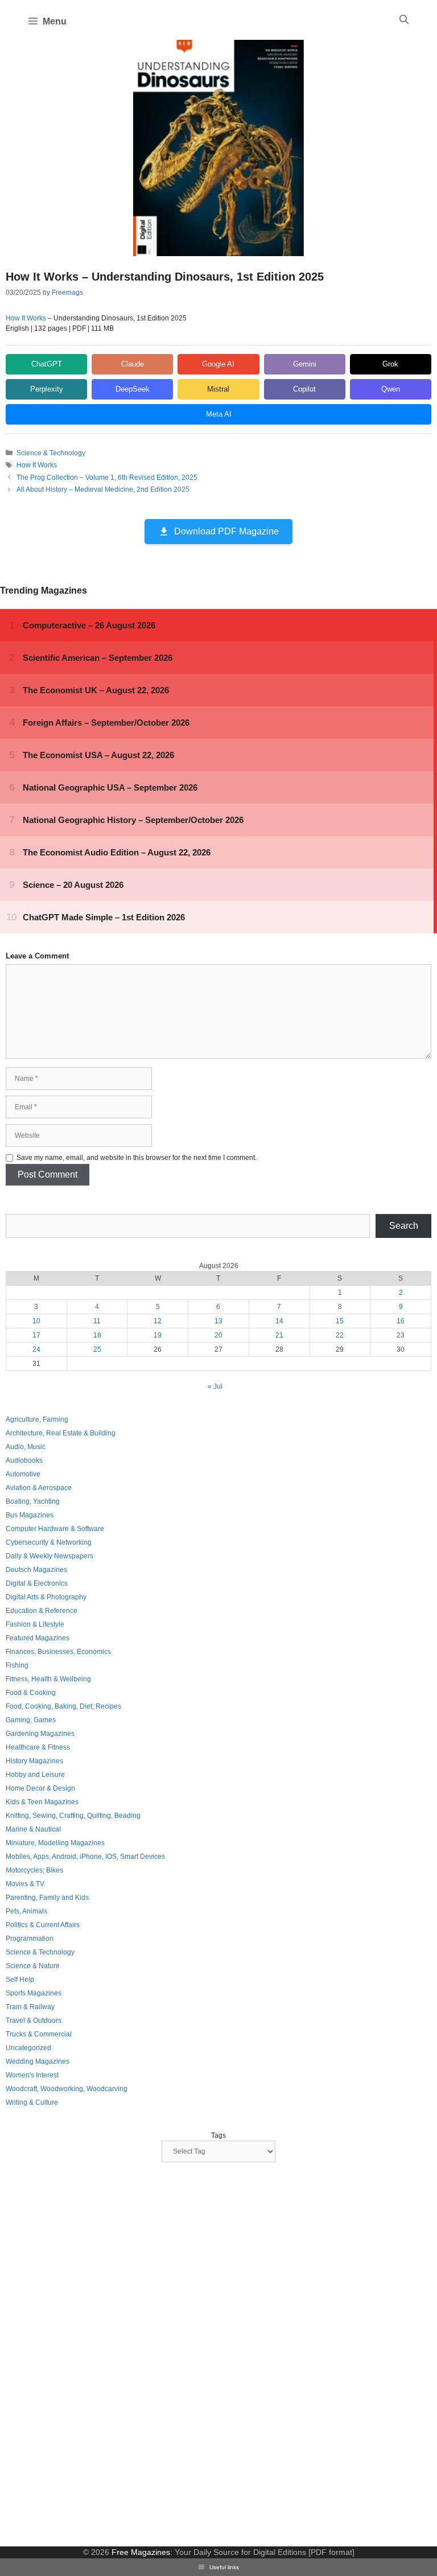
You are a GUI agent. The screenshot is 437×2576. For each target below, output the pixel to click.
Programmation (30, 1939)
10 (36, 1321)
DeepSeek (133, 389)
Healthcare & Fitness (38, 1747)
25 (97, 1349)
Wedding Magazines (38, 2061)
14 (279, 1321)
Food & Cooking (31, 1693)
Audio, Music (26, 1447)
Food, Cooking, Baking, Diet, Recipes (63, 1706)
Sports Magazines (34, 1993)
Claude (133, 364)
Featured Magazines (38, 1638)
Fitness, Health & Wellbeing (48, 1679)
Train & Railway (30, 2007)
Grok (390, 364)
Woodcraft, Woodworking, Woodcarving (67, 2089)
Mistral (218, 389)
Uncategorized (28, 2048)
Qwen (391, 389)
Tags (218, 2135)
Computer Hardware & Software (55, 1529)
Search (404, 1226)
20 (218, 1335)
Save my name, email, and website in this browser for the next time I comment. (137, 1158)
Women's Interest (32, 2075)
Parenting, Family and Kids (47, 1898)
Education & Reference (42, 1611)
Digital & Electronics (37, 1583)
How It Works (26, 318)
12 (158, 1321)
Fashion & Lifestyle (35, 1624)
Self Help (20, 1980)
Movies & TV (25, 1884)
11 (97, 1321)
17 (36, 1335)
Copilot (304, 389)
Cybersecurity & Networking (49, 1542)
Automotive (23, 1474)
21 (279, 1335)
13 (218, 1321)
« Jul (215, 1386)
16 (401, 1321)
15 (340, 1321)
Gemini (305, 364)
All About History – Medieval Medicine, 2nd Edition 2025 (103, 489)
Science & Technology (51, 453)
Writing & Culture (32, 2102)
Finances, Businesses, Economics (58, 1652)
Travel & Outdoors (34, 2021)
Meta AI (219, 414)
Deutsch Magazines (36, 1570)
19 (158, 1335)
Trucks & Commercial (39, 2034)
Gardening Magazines (40, 1734)
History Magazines (34, 1761)
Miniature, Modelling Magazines (55, 1843)
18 (97, 1335)
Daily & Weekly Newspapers (50, 1556)
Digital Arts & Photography (46, 1597)
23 (401, 1335)
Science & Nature (33, 1966)
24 (36, 1349)
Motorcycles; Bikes (34, 1870)
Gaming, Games (31, 1720)
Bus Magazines (30, 1515)
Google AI (218, 364)
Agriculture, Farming (37, 1419)
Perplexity (47, 389)
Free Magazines (141, 2552)
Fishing (17, 1665)
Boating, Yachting (33, 1501)
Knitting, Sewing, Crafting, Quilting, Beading (73, 1816)
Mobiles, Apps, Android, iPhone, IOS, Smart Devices (85, 1857)
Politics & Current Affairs (43, 1925)
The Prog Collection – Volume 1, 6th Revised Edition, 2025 (107, 478)
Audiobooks (24, 1460)
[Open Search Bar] (404, 20)
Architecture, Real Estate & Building (61, 1433)
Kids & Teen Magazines (42, 1802)
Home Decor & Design (40, 1788)
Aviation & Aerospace (39, 1488)
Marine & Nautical (33, 1829)
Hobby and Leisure (35, 1775)
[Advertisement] (91, 2356)
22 (340, 1335)
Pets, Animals (26, 1911)
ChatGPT (47, 364)
